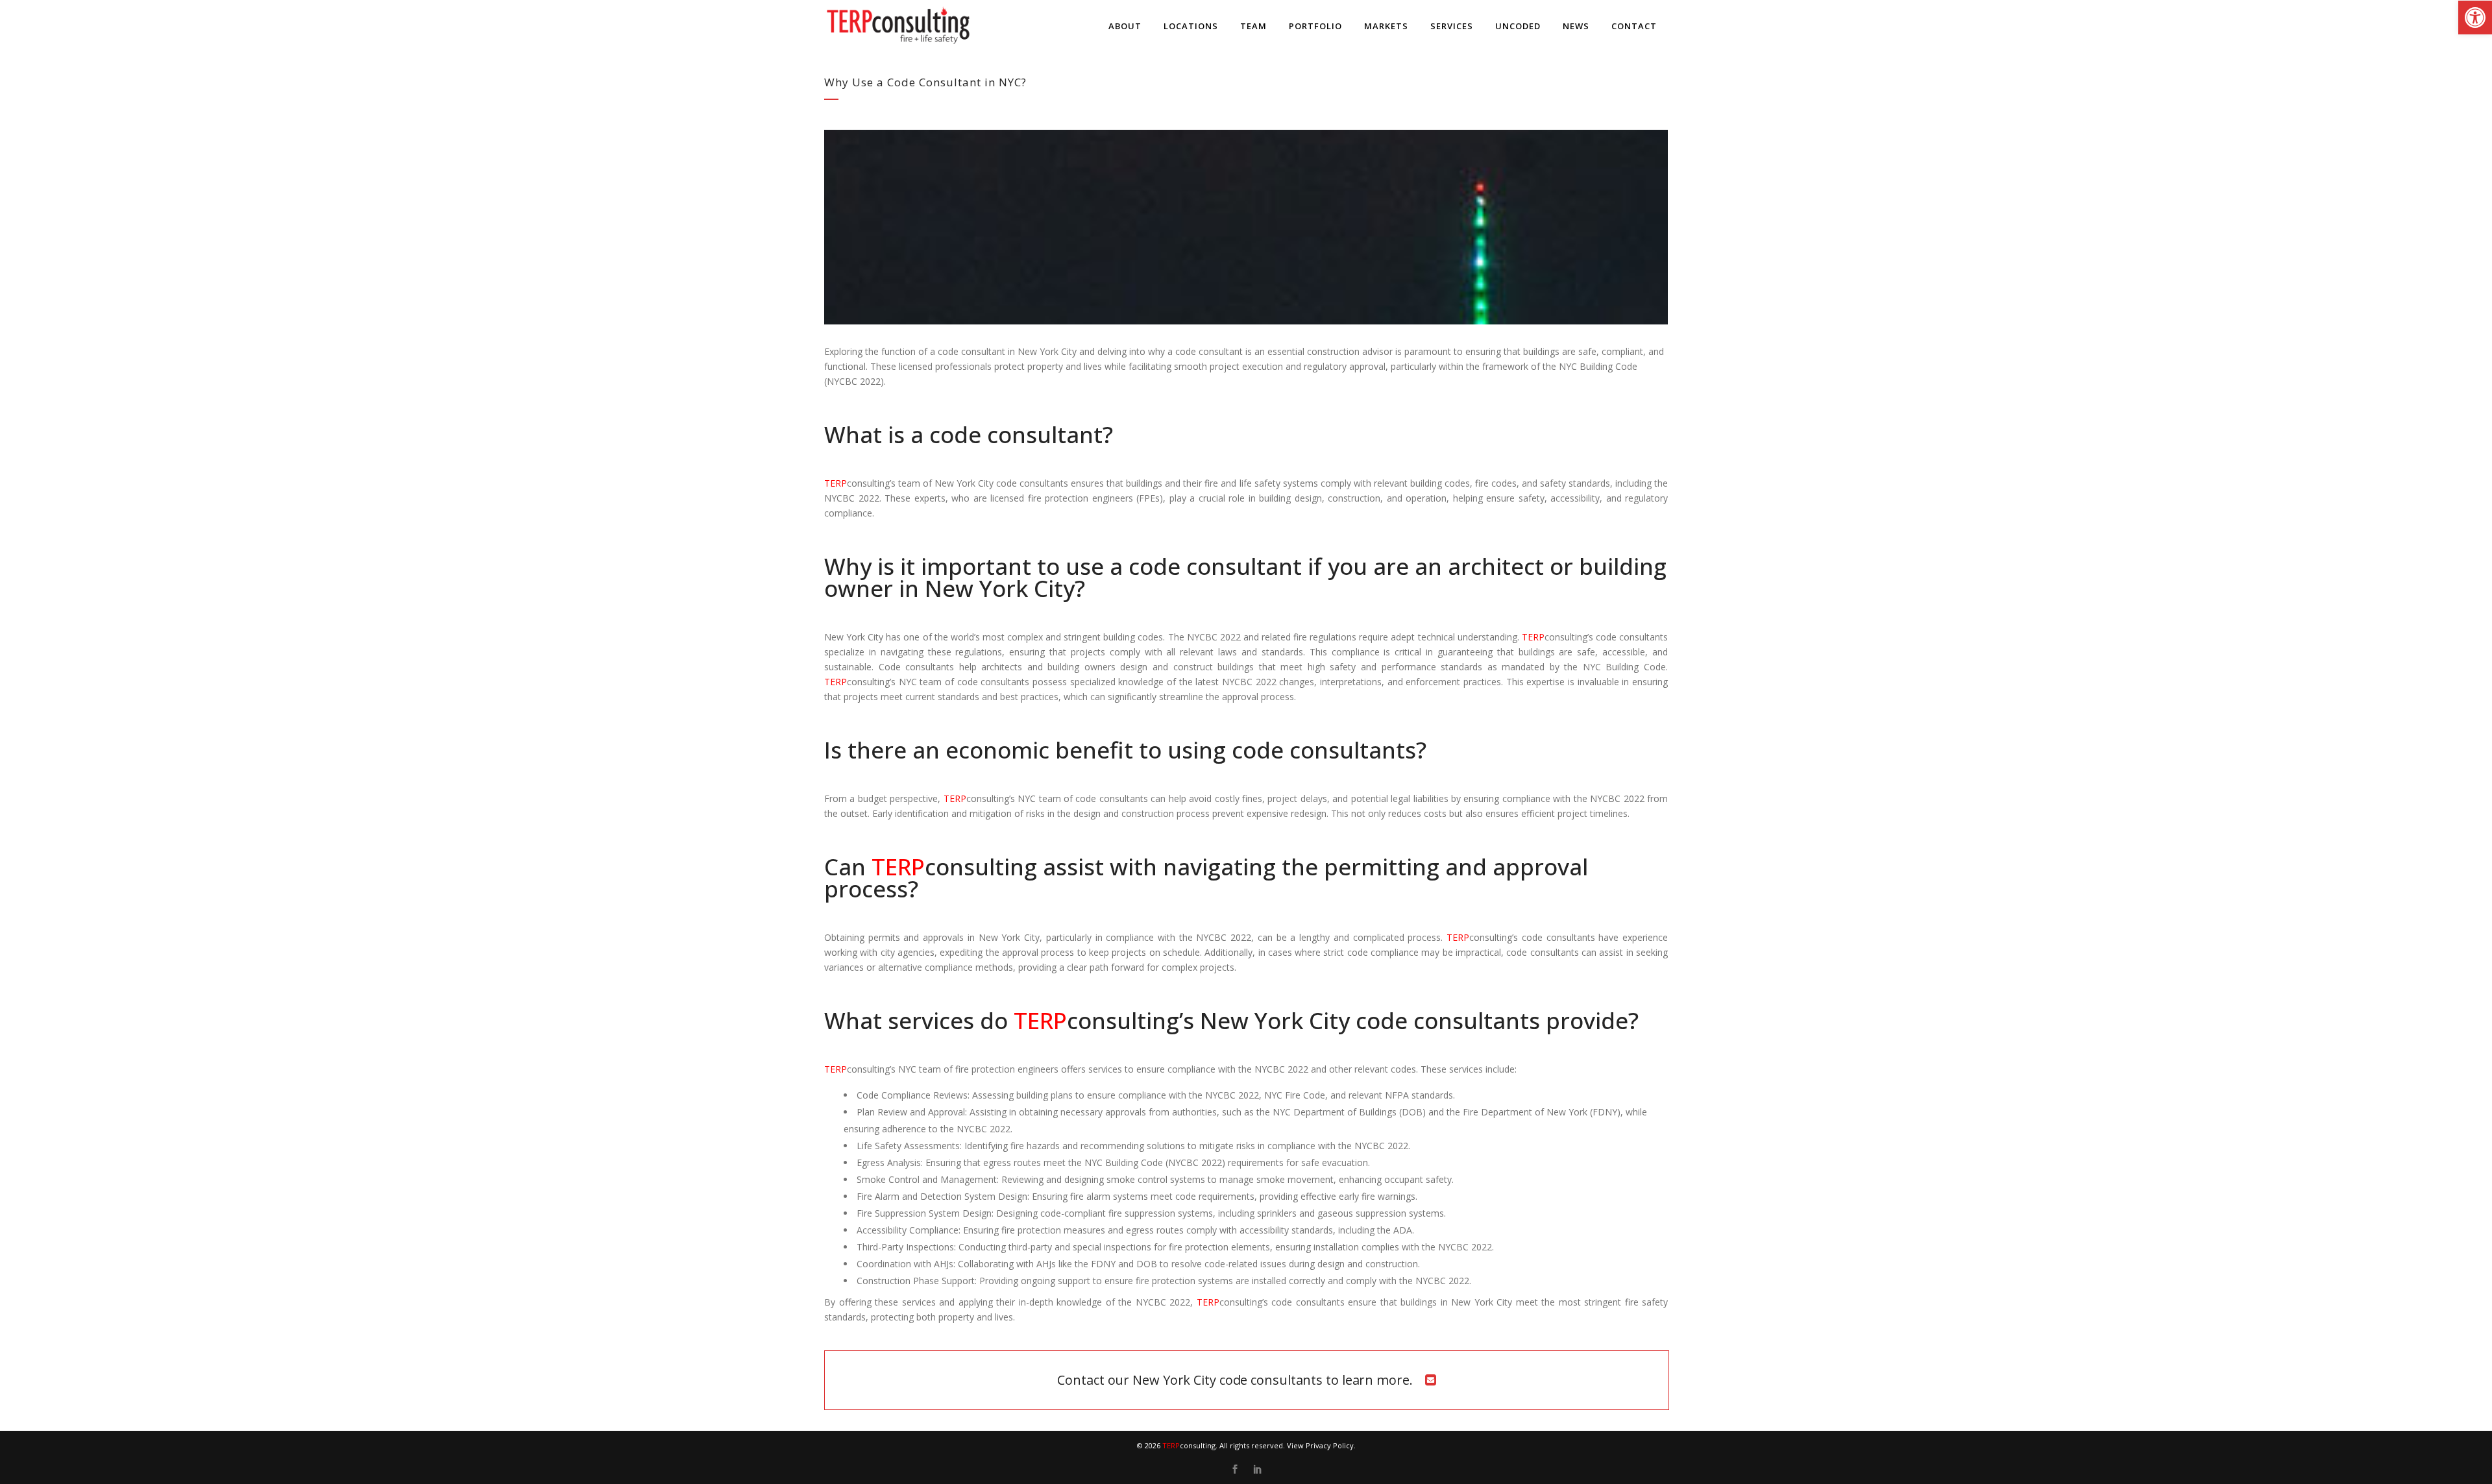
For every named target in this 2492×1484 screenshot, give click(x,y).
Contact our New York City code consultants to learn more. (1235, 1380)
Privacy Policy (1330, 1445)
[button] (2475, 18)
